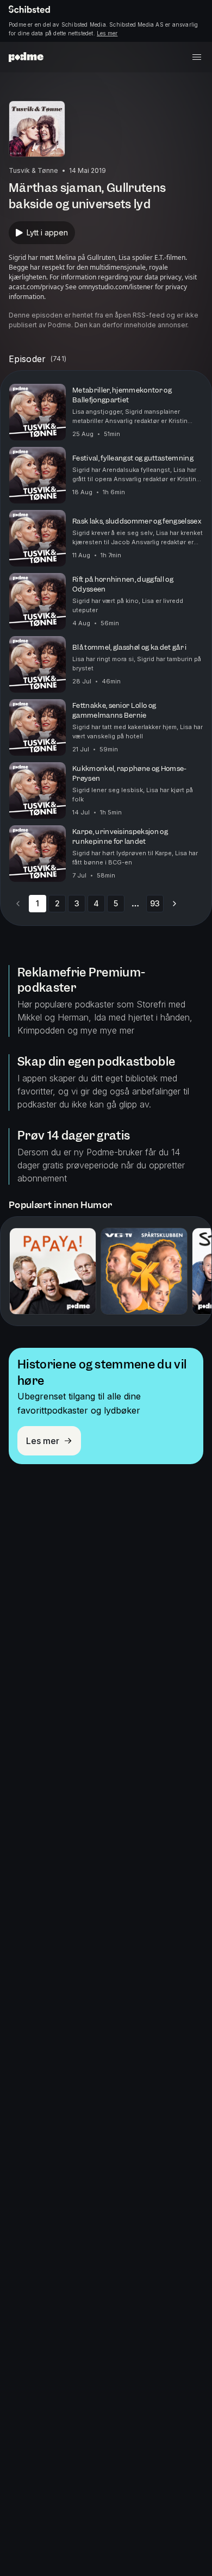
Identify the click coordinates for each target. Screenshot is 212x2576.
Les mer (107, 33)
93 (155, 903)
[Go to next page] (174, 904)
